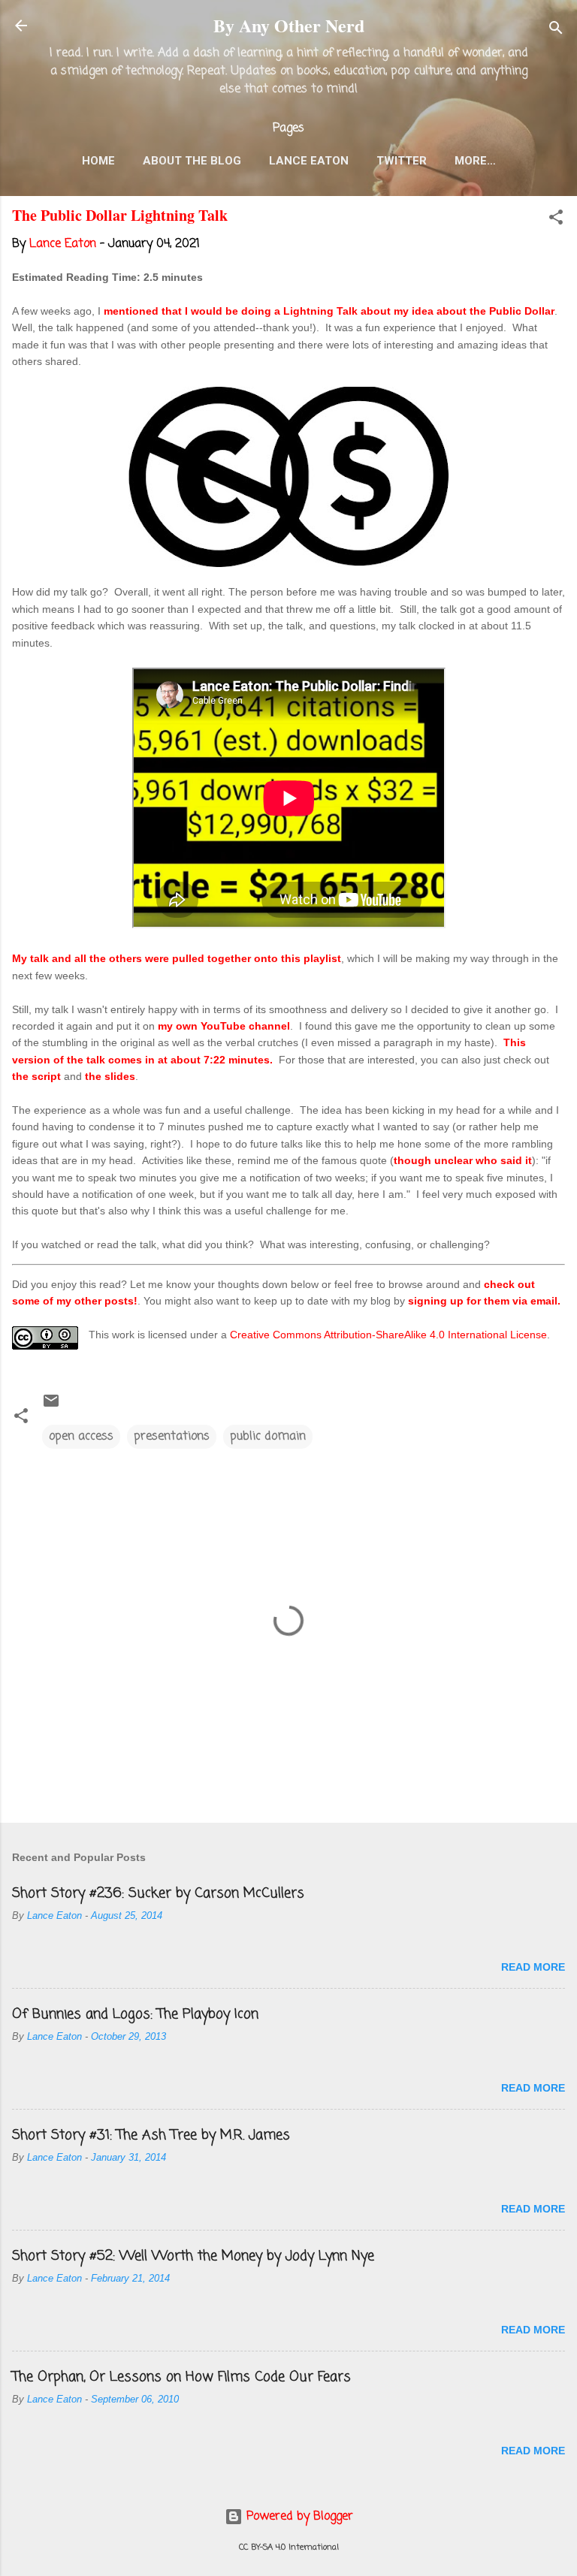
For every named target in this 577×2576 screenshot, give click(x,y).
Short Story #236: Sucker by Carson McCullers (158, 1893)
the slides (110, 1076)
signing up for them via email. (484, 1301)
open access (81, 1437)
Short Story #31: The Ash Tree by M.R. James (151, 2135)
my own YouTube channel (224, 1026)
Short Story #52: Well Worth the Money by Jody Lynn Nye (193, 2256)
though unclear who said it (463, 1160)
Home (98, 161)
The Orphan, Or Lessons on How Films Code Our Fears (181, 2377)
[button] (556, 220)
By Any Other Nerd (289, 25)
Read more (533, 1967)
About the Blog (192, 161)
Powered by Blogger (298, 2517)
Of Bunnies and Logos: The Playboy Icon (135, 2014)
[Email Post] (51, 1407)
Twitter (402, 161)
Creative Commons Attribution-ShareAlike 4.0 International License (388, 1335)
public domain (268, 1437)
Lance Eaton (309, 161)
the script (36, 1076)
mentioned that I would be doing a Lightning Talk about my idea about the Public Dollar (329, 311)
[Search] (556, 30)
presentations (172, 1437)
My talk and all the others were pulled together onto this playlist (177, 958)
